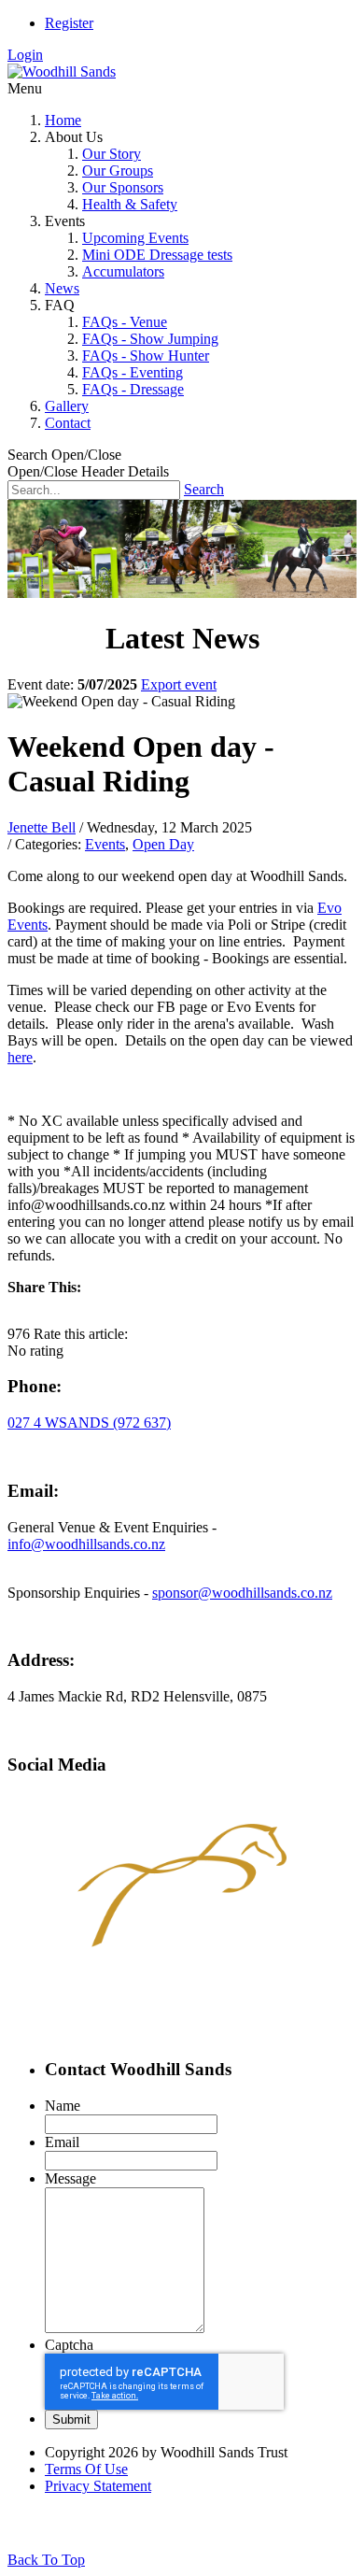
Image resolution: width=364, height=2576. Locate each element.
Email (62, 2142)
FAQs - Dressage (133, 389)
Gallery (67, 406)
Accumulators (123, 271)
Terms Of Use (86, 2469)
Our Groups (118, 171)
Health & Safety (130, 204)
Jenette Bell (42, 827)
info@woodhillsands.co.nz (86, 1544)
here (20, 1057)
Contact (68, 423)
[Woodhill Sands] (62, 71)
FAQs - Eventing (133, 372)
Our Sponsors (123, 187)
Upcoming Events (135, 238)
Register (69, 23)
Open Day (163, 844)
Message (70, 2178)
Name (63, 2106)
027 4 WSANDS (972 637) (89, 1423)
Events (105, 844)
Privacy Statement (98, 2486)
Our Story (112, 154)
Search (204, 489)
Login (25, 55)
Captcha (69, 2345)
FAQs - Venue (125, 322)
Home (63, 120)
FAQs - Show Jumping (150, 339)
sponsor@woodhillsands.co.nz (242, 1593)
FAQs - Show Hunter (146, 356)
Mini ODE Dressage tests (157, 255)
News (62, 288)
